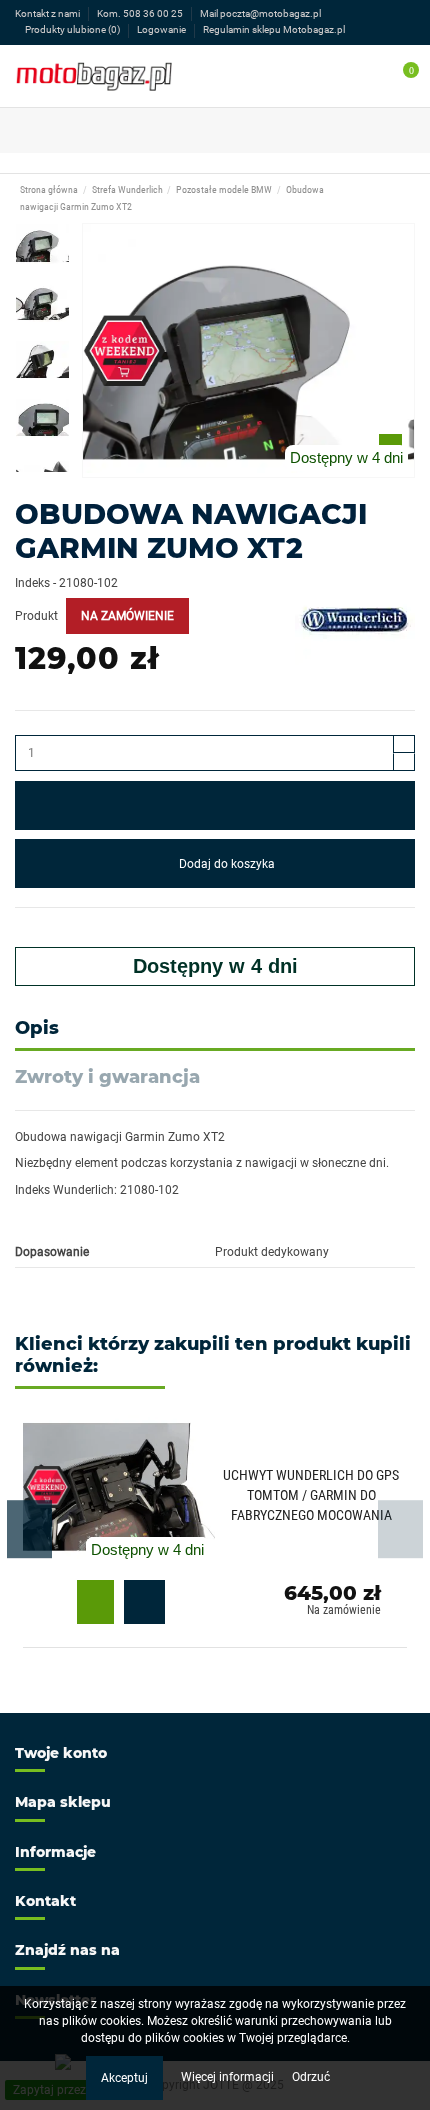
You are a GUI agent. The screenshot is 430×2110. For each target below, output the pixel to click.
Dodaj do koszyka (227, 864)
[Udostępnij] (23, 928)
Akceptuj (124, 2078)
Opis (37, 1028)
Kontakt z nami (48, 13)
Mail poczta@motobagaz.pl (260, 13)
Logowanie (162, 29)
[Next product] (403, 198)
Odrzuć (311, 2077)
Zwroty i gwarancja (107, 1077)
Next (400, 1529)
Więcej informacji (229, 2077)
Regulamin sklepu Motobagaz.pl (274, 29)
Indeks (32, 583)
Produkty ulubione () (72, 29)
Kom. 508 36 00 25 (141, 13)
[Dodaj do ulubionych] (215, 805)
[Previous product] (387, 198)
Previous (29, 1529)
